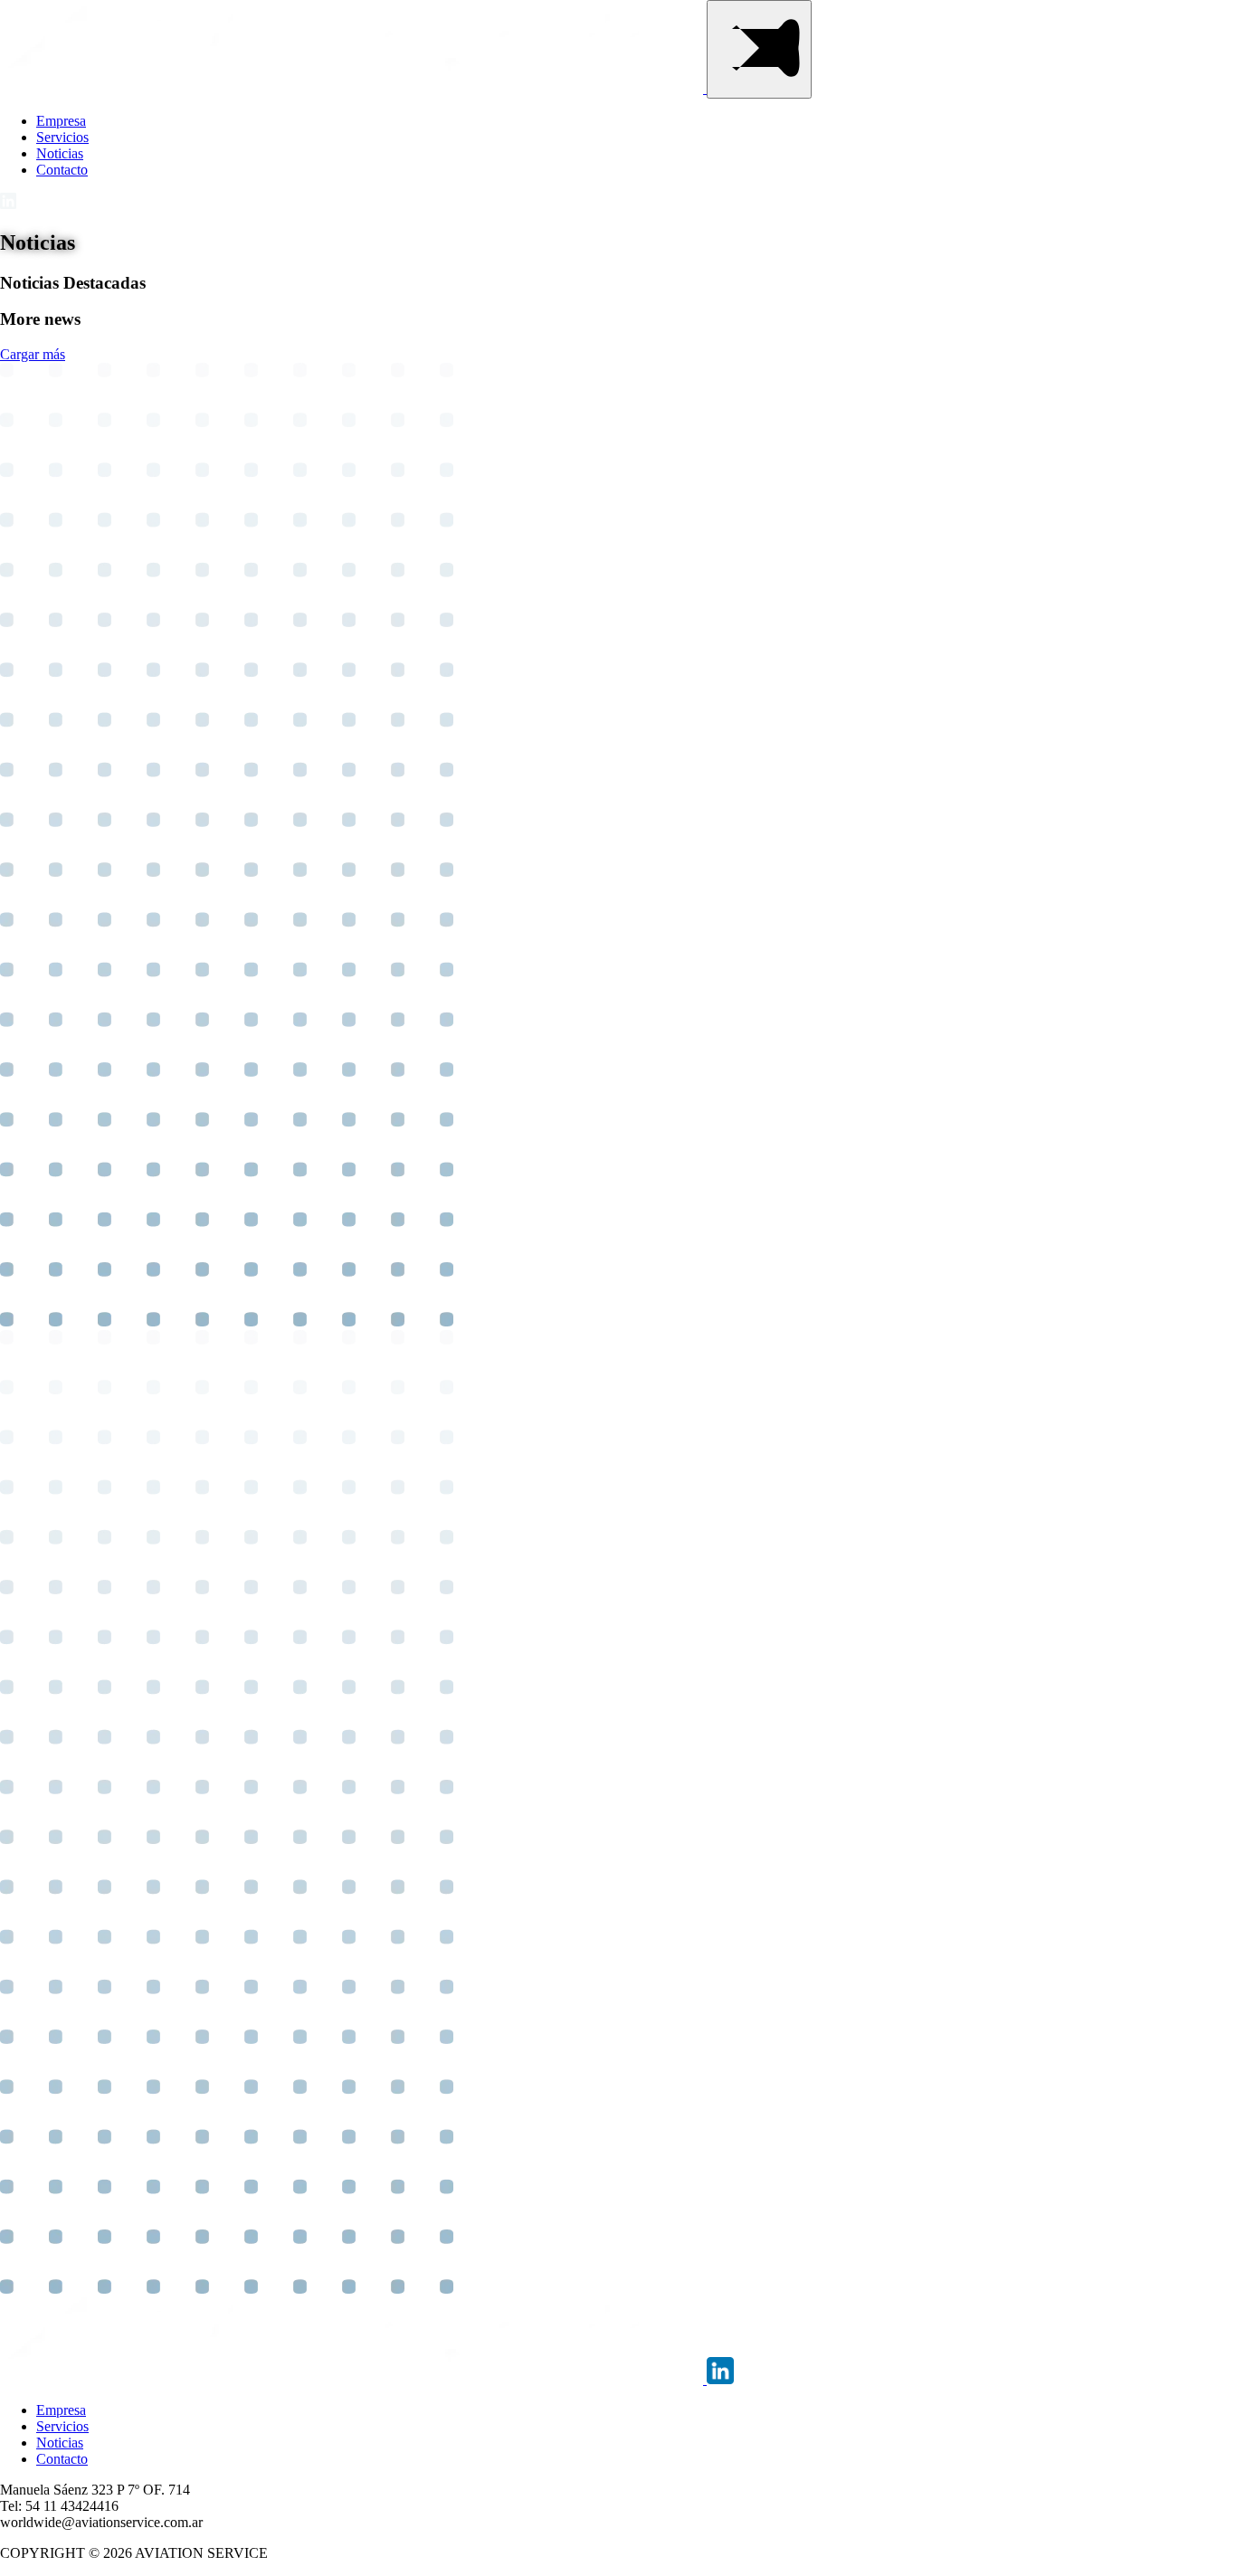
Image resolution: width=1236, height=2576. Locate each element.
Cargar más (33, 354)
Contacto (62, 170)
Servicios (62, 137)
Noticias (60, 153)
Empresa (61, 121)
